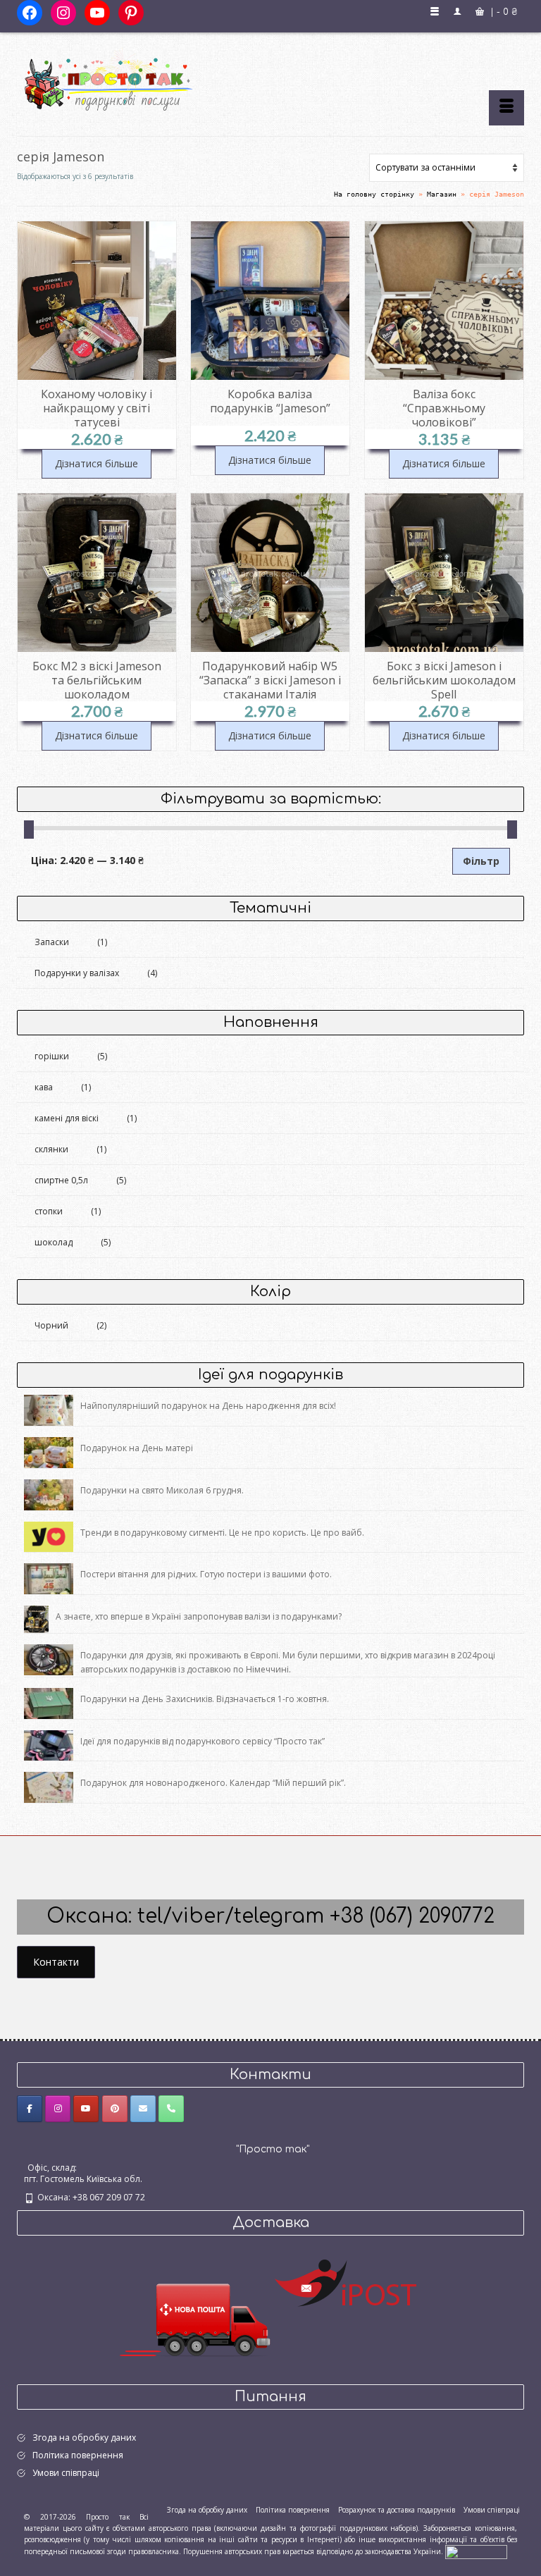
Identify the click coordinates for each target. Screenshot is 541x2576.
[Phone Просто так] (171, 2109)
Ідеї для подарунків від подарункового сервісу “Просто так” (203, 1741)
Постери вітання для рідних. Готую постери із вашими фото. (206, 1574)
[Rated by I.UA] (476, 2551)
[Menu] (506, 108)
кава (44, 1087)
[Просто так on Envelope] (143, 2109)
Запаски (52, 942)
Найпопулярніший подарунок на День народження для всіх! (208, 1406)
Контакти (56, 1962)
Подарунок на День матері (137, 1448)
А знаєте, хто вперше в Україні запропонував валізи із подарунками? (199, 1616)
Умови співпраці (66, 2473)
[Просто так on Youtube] (86, 2109)
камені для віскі (67, 1118)
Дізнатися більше (97, 463)
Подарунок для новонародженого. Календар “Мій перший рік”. (213, 1783)
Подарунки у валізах (77, 973)
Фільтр (481, 861)
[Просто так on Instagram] (58, 2109)
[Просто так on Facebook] (30, 2109)
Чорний (51, 1325)
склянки (51, 1149)
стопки (49, 1211)
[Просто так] (270, 79)
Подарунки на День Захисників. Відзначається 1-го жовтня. (205, 1699)
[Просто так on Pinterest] (115, 2109)
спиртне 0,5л (61, 1180)
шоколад (54, 1242)
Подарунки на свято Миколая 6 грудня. (162, 1490)
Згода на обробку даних (84, 2438)
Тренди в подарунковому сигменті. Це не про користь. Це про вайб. (222, 1533)
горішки (52, 1056)
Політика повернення (78, 2455)
